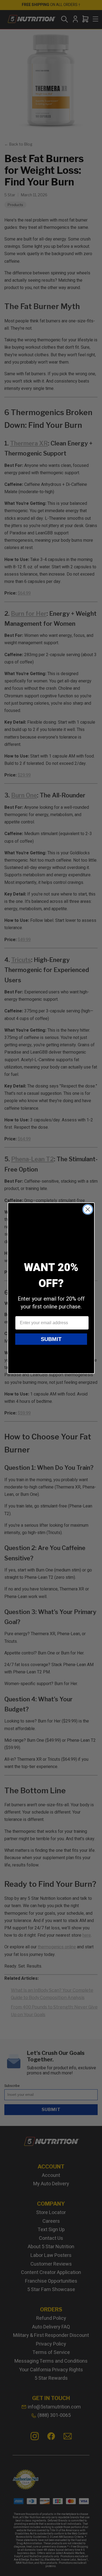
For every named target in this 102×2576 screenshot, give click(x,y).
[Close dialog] (88, 1209)
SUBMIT (51, 1339)
